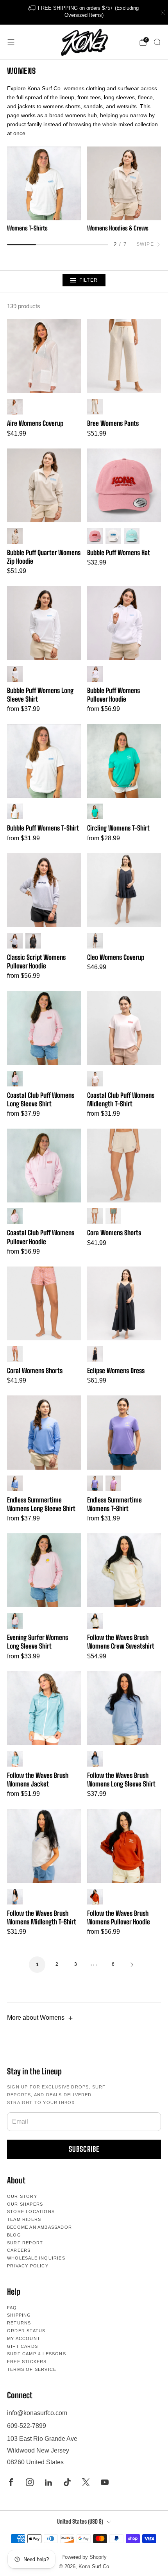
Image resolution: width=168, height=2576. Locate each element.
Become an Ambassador (39, 2227)
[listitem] (84, 12)
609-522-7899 (27, 2426)
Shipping (19, 2315)
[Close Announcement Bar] (163, 13)
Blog (14, 2235)
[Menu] (11, 42)
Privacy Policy (28, 2266)
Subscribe (84, 2149)
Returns (19, 2323)
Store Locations (31, 2212)
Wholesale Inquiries (36, 2258)
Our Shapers (25, 2204)
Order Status (26, 2331)
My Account (24, 2338)
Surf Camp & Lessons (37, 2354)
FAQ (12, 2308)
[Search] (157, 42)
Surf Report (25, 2243)
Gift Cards (22, 2346)
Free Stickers (27, 2362)
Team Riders (24, 2219)
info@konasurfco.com (37, 2413)
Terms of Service (32, 2369)
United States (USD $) (80, 2522)
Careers (19, 2250)
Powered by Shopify (84, 2557)
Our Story (22, 2196)
